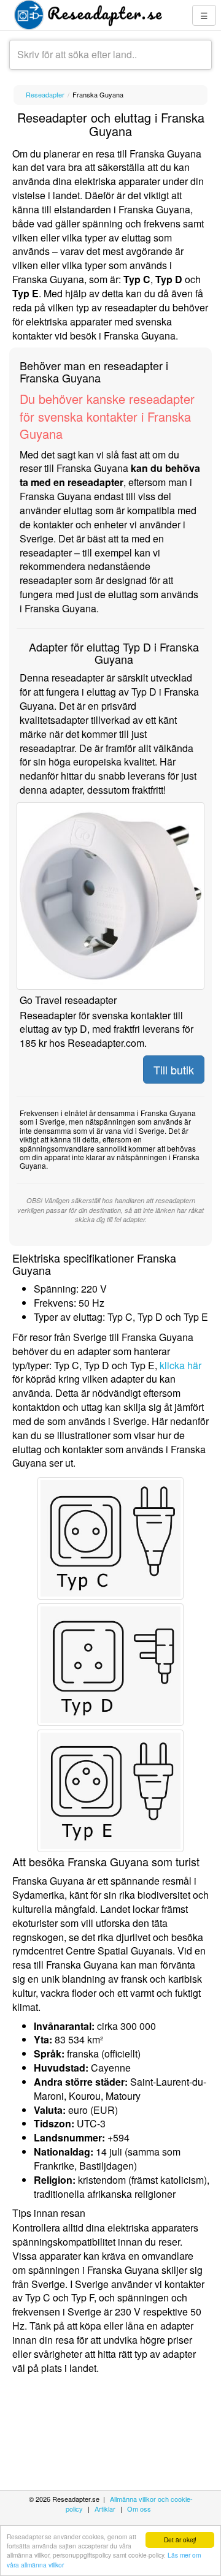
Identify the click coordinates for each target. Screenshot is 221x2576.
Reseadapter (45, 94)
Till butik (174, 1070)
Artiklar (105, 2509)
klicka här (180, 1365)
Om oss (139, 2509)
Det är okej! (180, 2540)
